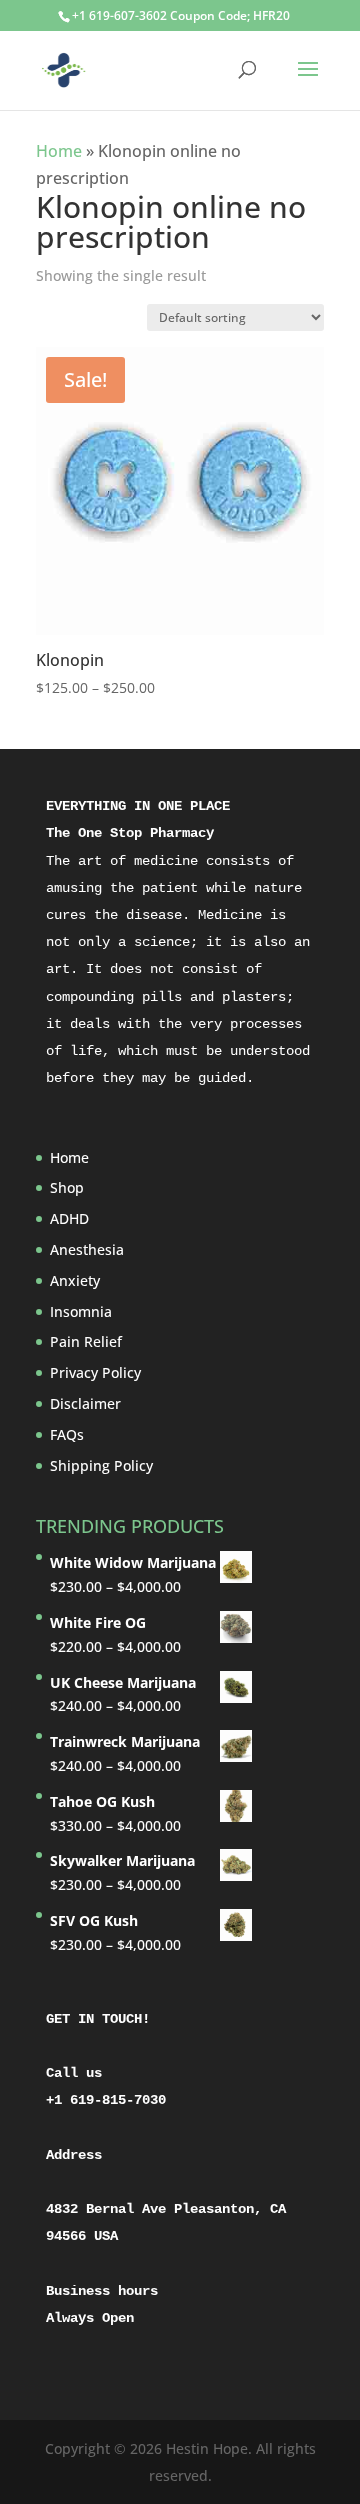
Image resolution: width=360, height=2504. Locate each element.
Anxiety (75, 1280)
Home (59, 151)
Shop (67, 1187)
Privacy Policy (95, 1372)
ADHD (69, 1218)
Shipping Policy (101, 1465)
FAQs (67, 1434)
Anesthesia (87, 1249)
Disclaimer (85, 1403)
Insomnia (81, 1311)
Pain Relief (86, 1341)
